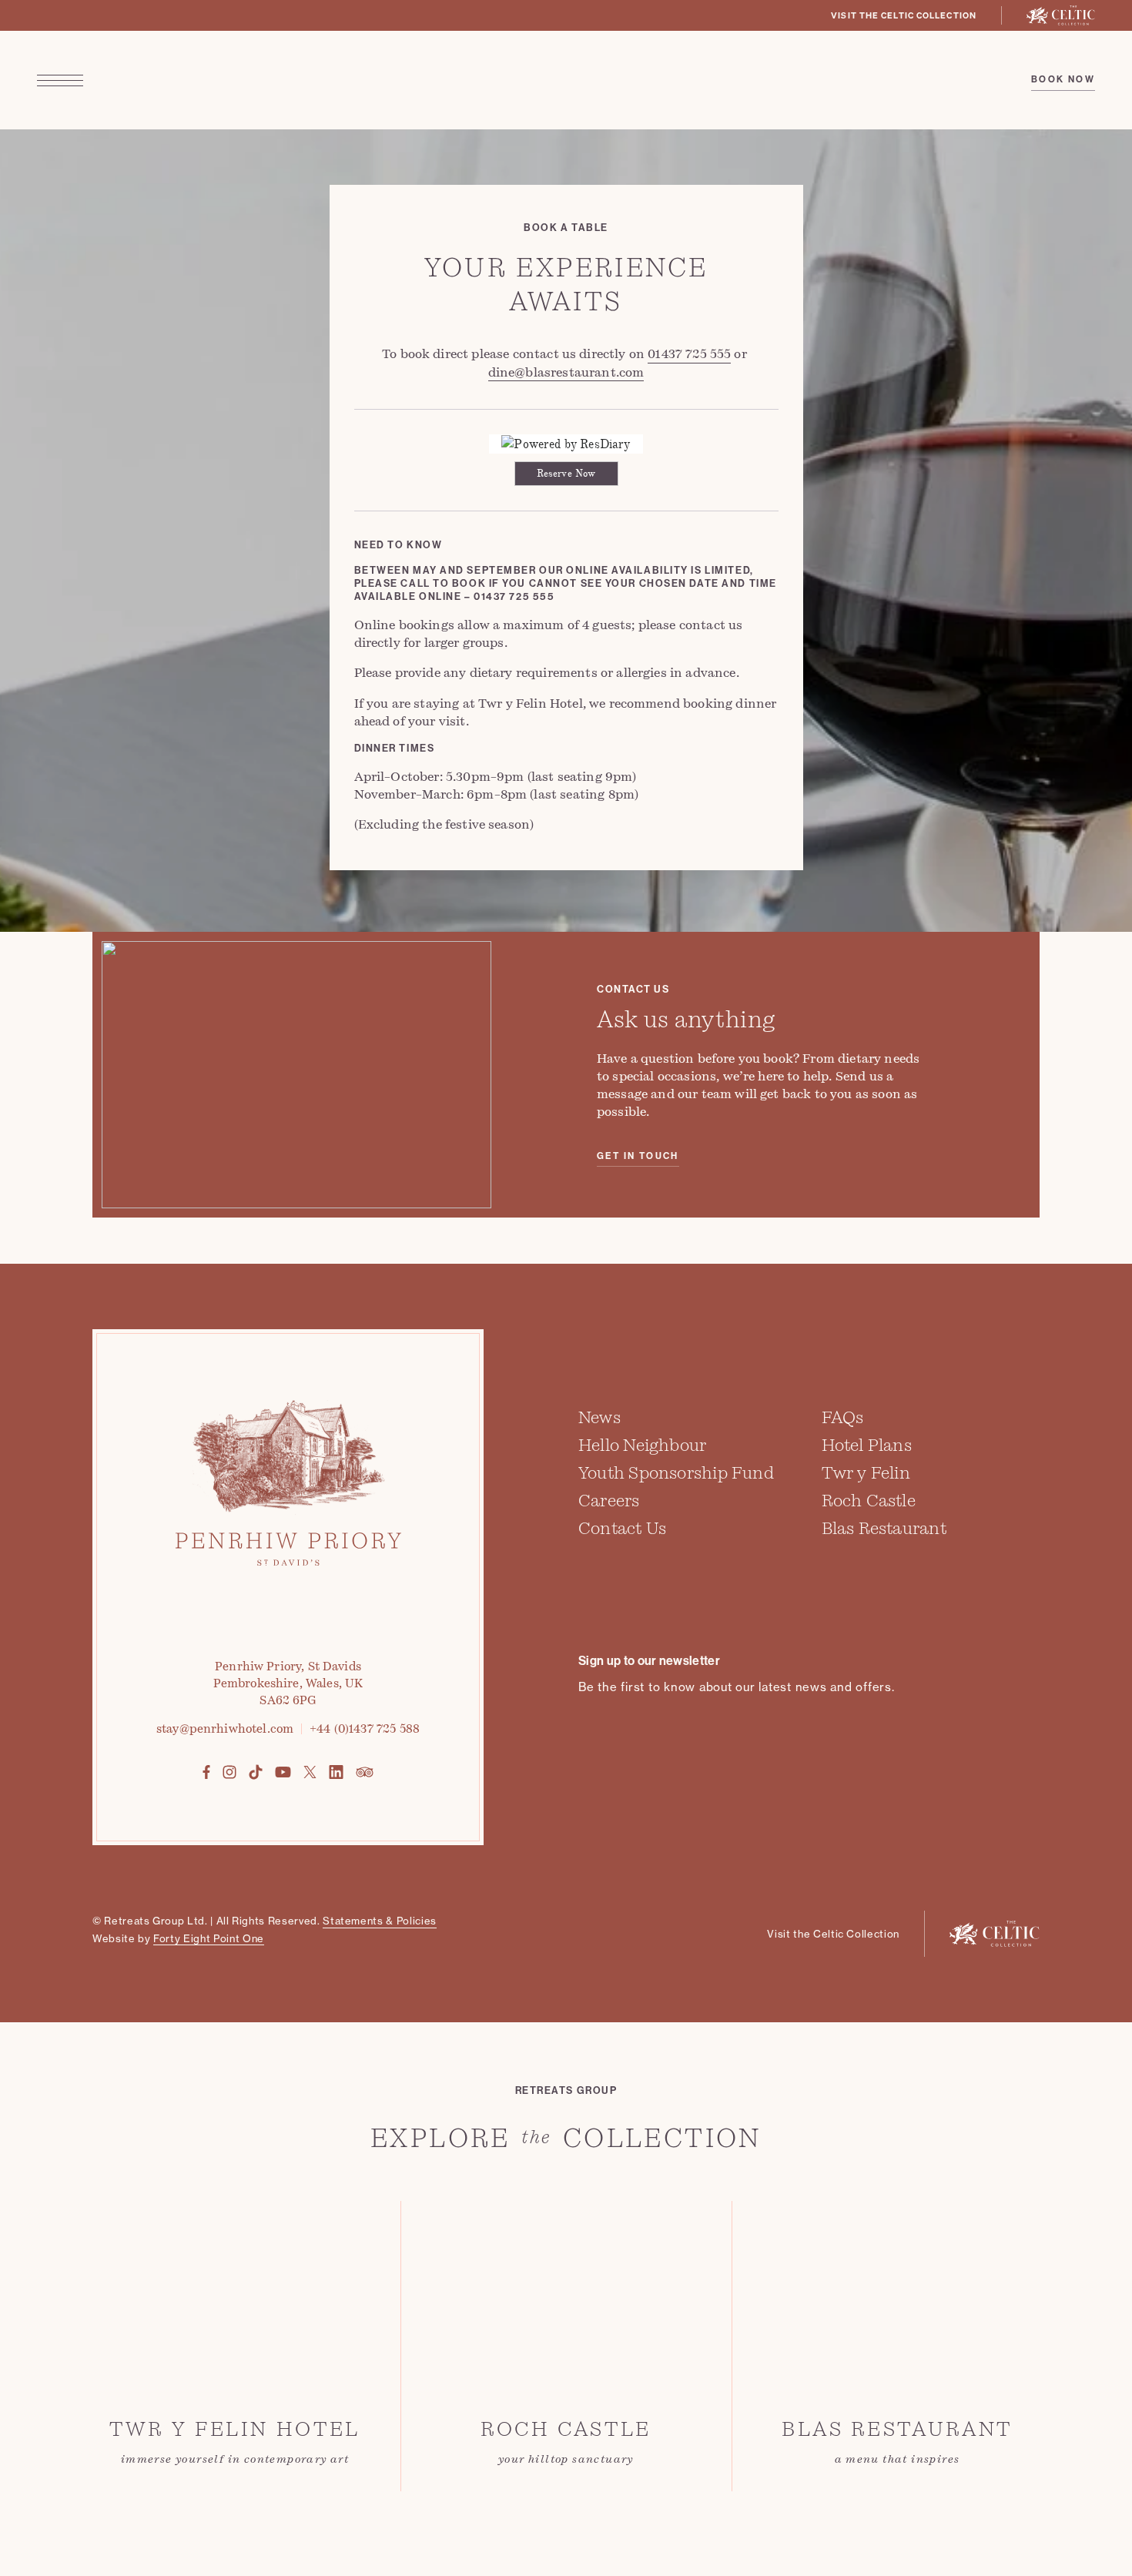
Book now (1063, 79)
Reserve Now (566, 474)
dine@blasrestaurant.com (566, 372)
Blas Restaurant (884, 1528)
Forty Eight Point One (209, 1938)
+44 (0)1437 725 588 (365, 1729)
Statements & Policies (380, 1921)
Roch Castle (869, 1501)
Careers (609, 1501)
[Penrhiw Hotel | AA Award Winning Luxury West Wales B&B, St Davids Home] (566, 80)
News (599, 1417)
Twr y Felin (866, 1473)
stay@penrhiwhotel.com (225, 1729)
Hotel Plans (867, 1445)
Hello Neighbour (642, 1445)
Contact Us (622, 1528)
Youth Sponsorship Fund (676, 1473)
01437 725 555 (689, 354)
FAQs (843, 1417)
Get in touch (638, 1156)
